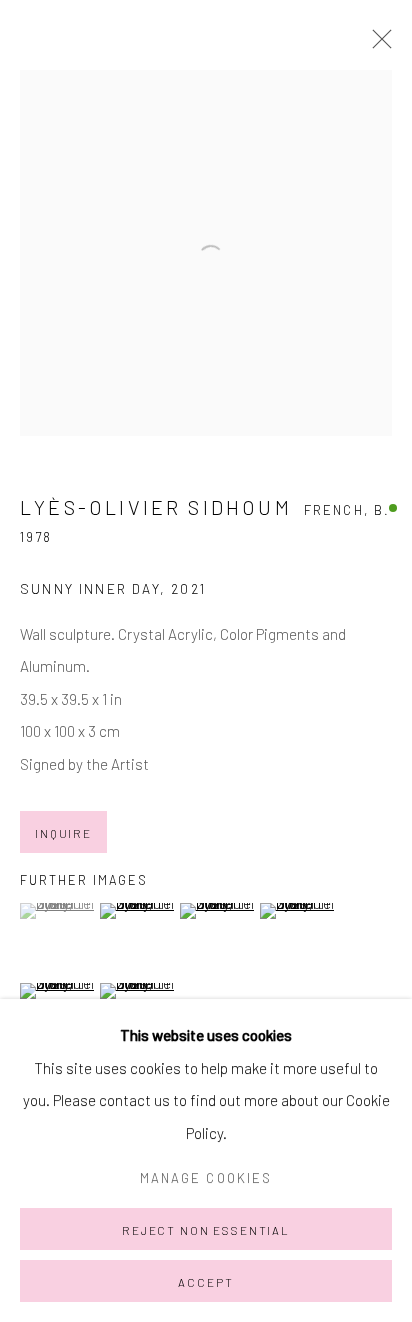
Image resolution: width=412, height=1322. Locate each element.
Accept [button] (205, 1282)
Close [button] (377, 45)
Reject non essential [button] (206, 1230)
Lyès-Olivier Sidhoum (156, 507)
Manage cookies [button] (206, 1178)
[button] (57, 911)
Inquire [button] (63, 833)
